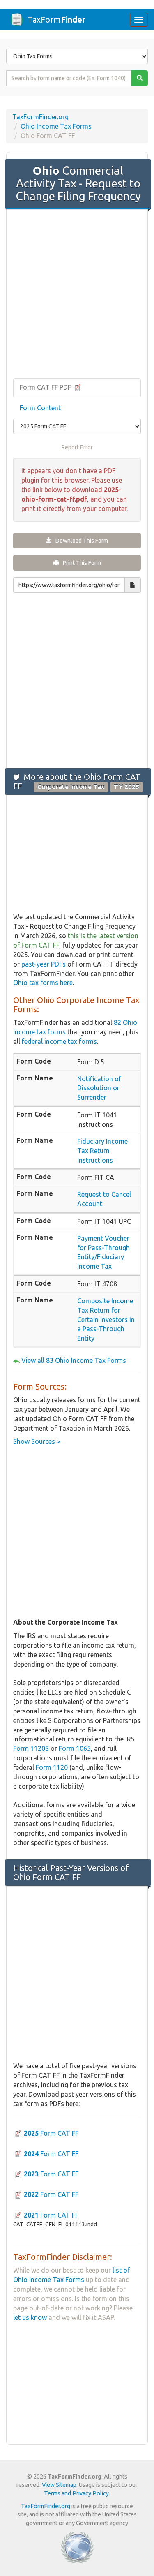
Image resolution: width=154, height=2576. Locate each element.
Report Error (77, 447)
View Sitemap (59, 2485)
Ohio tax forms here (43, 983)
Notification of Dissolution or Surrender (99, 1088)
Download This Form (80, 541)
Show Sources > (37, 1441)
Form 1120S (31, 1748)
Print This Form (80, 563)
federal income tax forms (59, 1041)
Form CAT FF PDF (46, 387)
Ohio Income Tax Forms (56, 126)
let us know (30, 2317)
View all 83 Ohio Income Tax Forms (74, 1360)
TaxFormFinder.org (40, 117)
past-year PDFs (44, 964)
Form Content (40, 408)
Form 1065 (75, 1748)
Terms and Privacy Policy (76, 2493)
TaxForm (56, 20)
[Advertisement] (77, 295)
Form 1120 (52, 1767)
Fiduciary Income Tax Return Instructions (102, 1151)
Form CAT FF (51, 2133)
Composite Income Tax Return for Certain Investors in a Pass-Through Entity (106, 1319)
